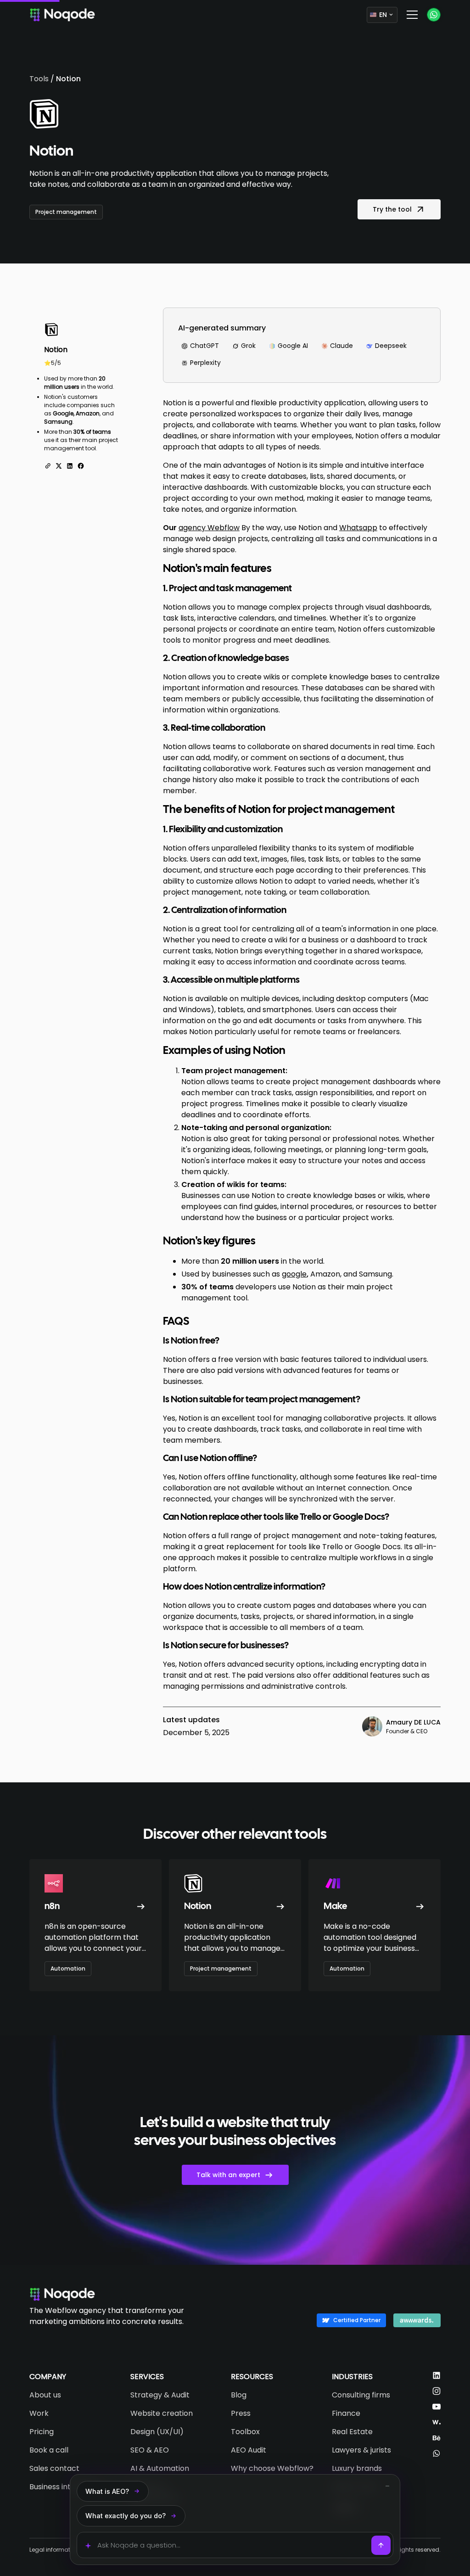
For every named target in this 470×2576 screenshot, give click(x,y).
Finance (346, 2413)
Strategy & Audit (160, 2395)
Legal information (54, 2550)
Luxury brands (357, 2468)
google (294, 1274)
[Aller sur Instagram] (436, 2391)
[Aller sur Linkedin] (436, 2375)
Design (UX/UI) (157, 2432)
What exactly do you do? (126, 2516)
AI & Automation (160, 2468)
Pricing (42, 2432)
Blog (239, 2395)
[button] (382, 15)
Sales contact (54, 2468)
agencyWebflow (209, 528)
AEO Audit (249, 2450)
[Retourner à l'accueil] (62, 2294)
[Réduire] (387, 2486)
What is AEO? (107, 2491)
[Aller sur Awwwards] (436, 2422)
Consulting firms (361, 2395)
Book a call (49, 2450)
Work (39, 2413)
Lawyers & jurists (361, 2450)
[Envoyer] (381, 2545)
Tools (39, 79)
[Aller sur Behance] (436, 2438)
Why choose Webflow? (272, 2468)
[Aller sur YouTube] (436, 2407)
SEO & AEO (150, 2450)
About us (45, 2395)
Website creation (162, 2413)
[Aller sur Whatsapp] (436, 2453)
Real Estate (352, 2432)
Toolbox (245, 2432)
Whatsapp (358, 528)
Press (241, 2413)
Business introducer (64, 2487)
